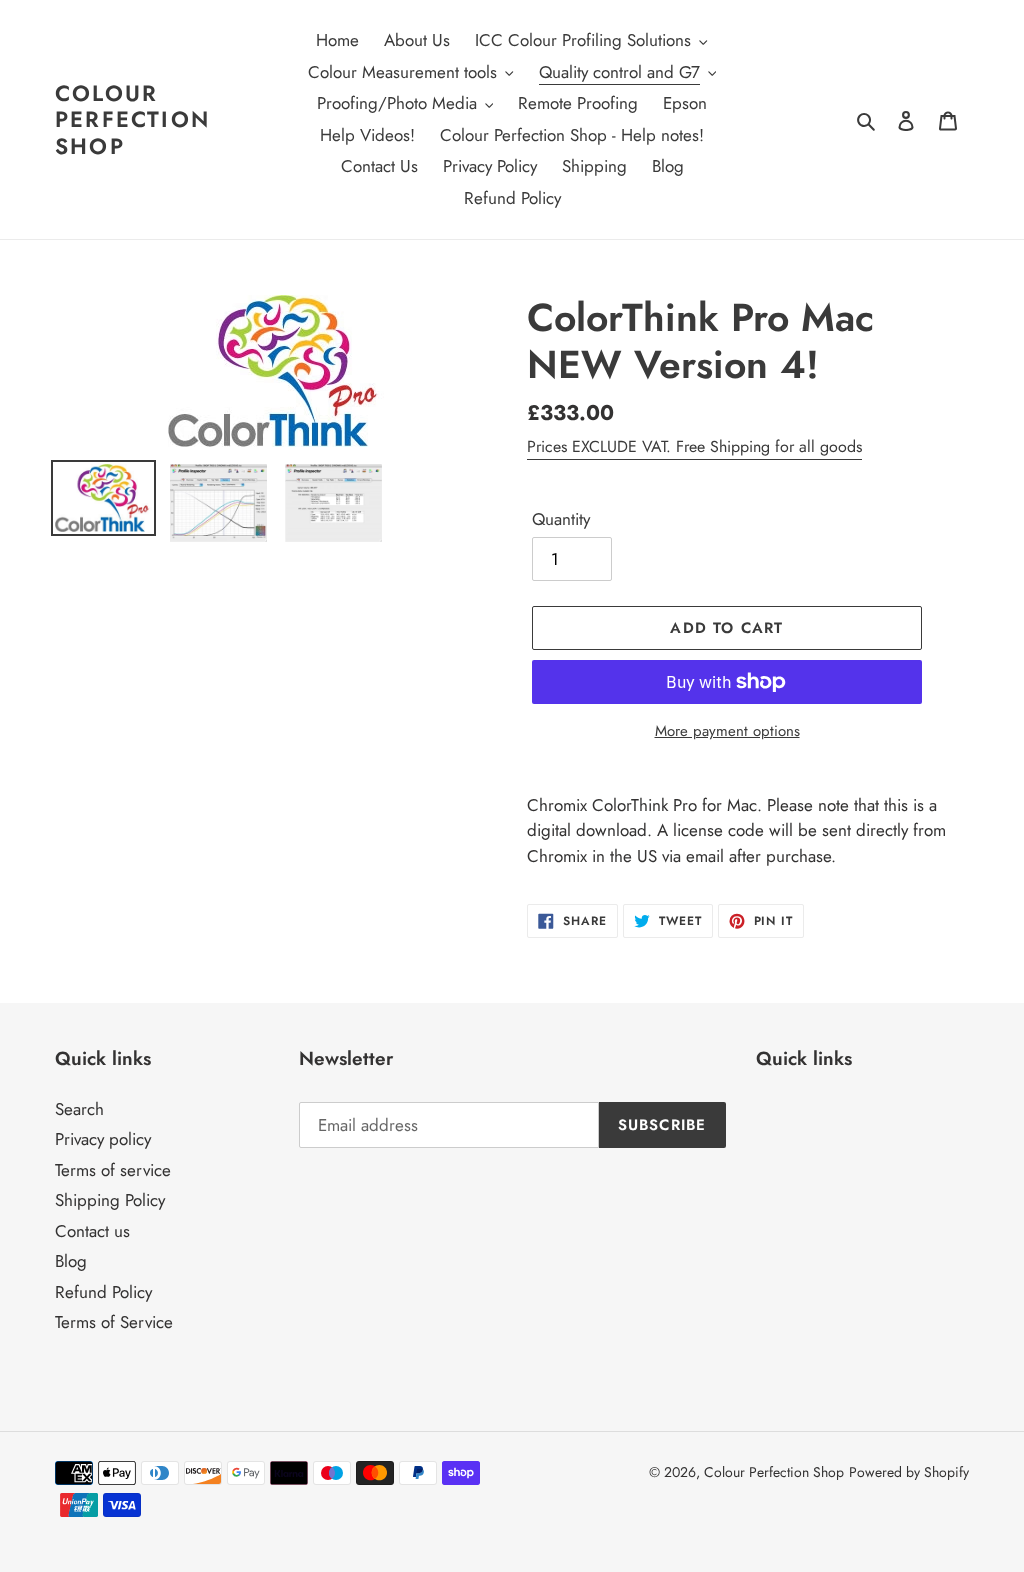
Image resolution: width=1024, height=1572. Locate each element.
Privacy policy (103, 1139)
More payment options (727, 731)
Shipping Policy (110, 1200)
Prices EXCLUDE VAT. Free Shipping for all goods (694, 446)
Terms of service (113, 1170)
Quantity (561, 519)
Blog (71, 1261)
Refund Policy (103, 1292)
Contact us (92, 1231)
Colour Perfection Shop (132, 119)
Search (79, 1109)
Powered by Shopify (909, 1472)
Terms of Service (114, 1322)
